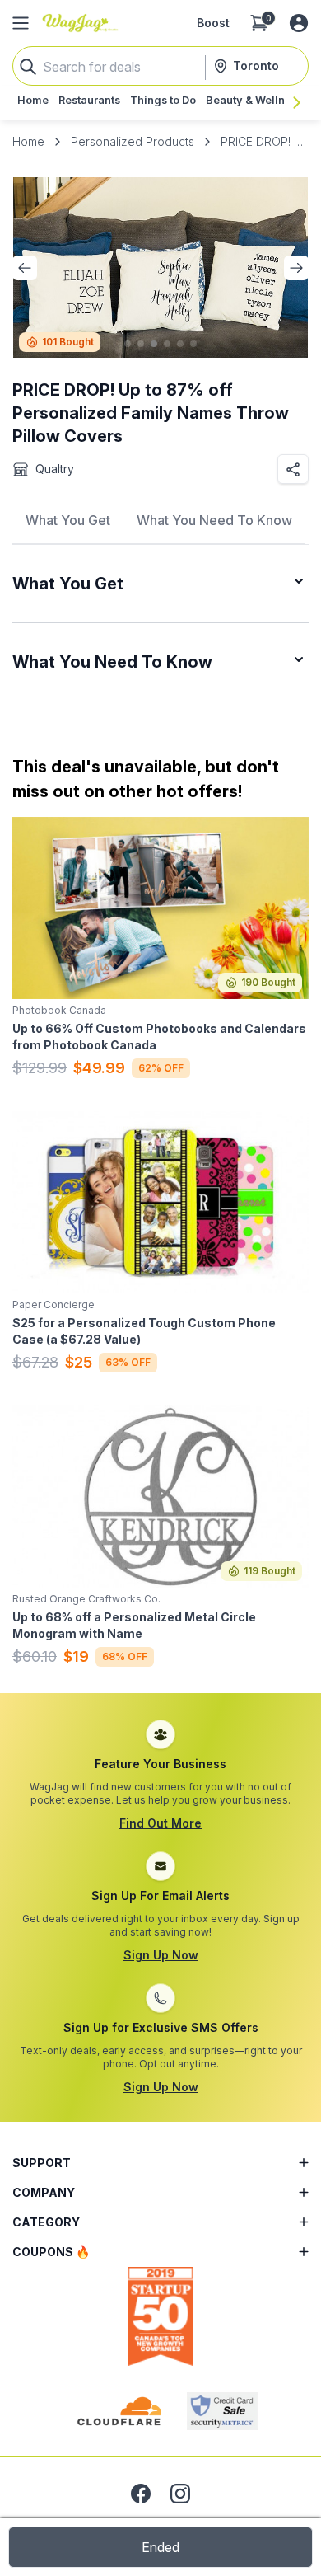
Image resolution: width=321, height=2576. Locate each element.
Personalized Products (133, 141)
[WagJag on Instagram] (180, 2494)
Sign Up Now (161, 1955)
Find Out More (160, 1823)
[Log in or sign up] (299, 23)
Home (28, 141)
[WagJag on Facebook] (141, 2494)
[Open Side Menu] (21, 23)
